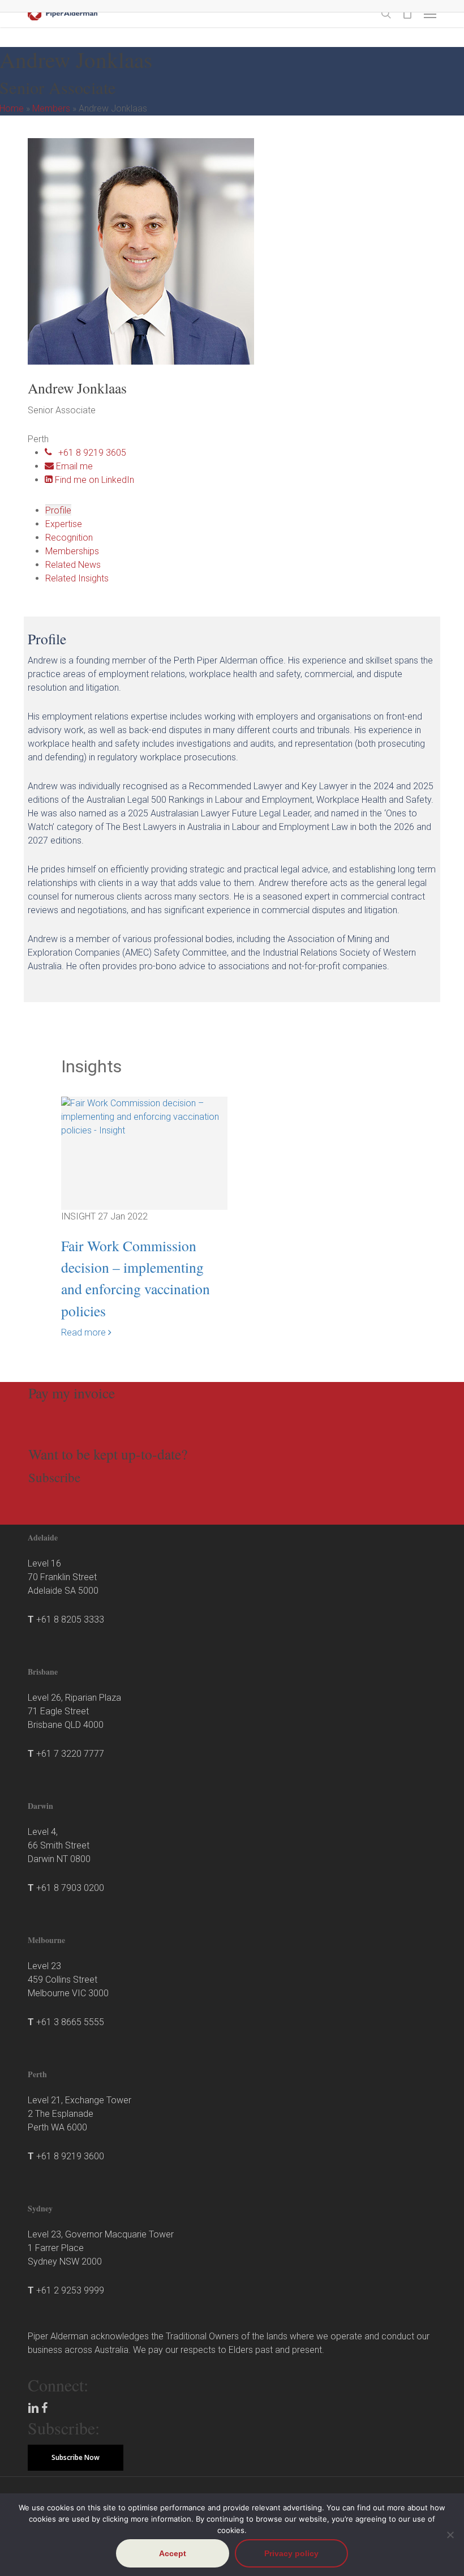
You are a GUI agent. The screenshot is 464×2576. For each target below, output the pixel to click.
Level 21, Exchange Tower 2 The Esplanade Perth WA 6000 (80, 2114)
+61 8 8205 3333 (70, 1619)
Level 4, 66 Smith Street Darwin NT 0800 (59, 1845)
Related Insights (77, 578)
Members (51, 108)
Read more (85, 1332)
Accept (173, 2553)
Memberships (72, 551)
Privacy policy (291, 2553)
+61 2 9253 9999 (70, 2290)
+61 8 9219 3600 (70, 2156)
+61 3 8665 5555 (70, 2022)
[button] (430, 14)
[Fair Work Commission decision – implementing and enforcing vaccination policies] (145, 1120)
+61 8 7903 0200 (70, 1888)
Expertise (64, 524)
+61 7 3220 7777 (70, 1754)
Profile (58, 510)
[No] (450, 2535)
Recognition (69, 538)
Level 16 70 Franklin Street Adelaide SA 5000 (63, 1577)
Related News (73, 565)
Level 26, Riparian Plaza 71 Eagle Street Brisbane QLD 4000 (74, 1711)
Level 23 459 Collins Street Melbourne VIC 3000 (68, 1980)
